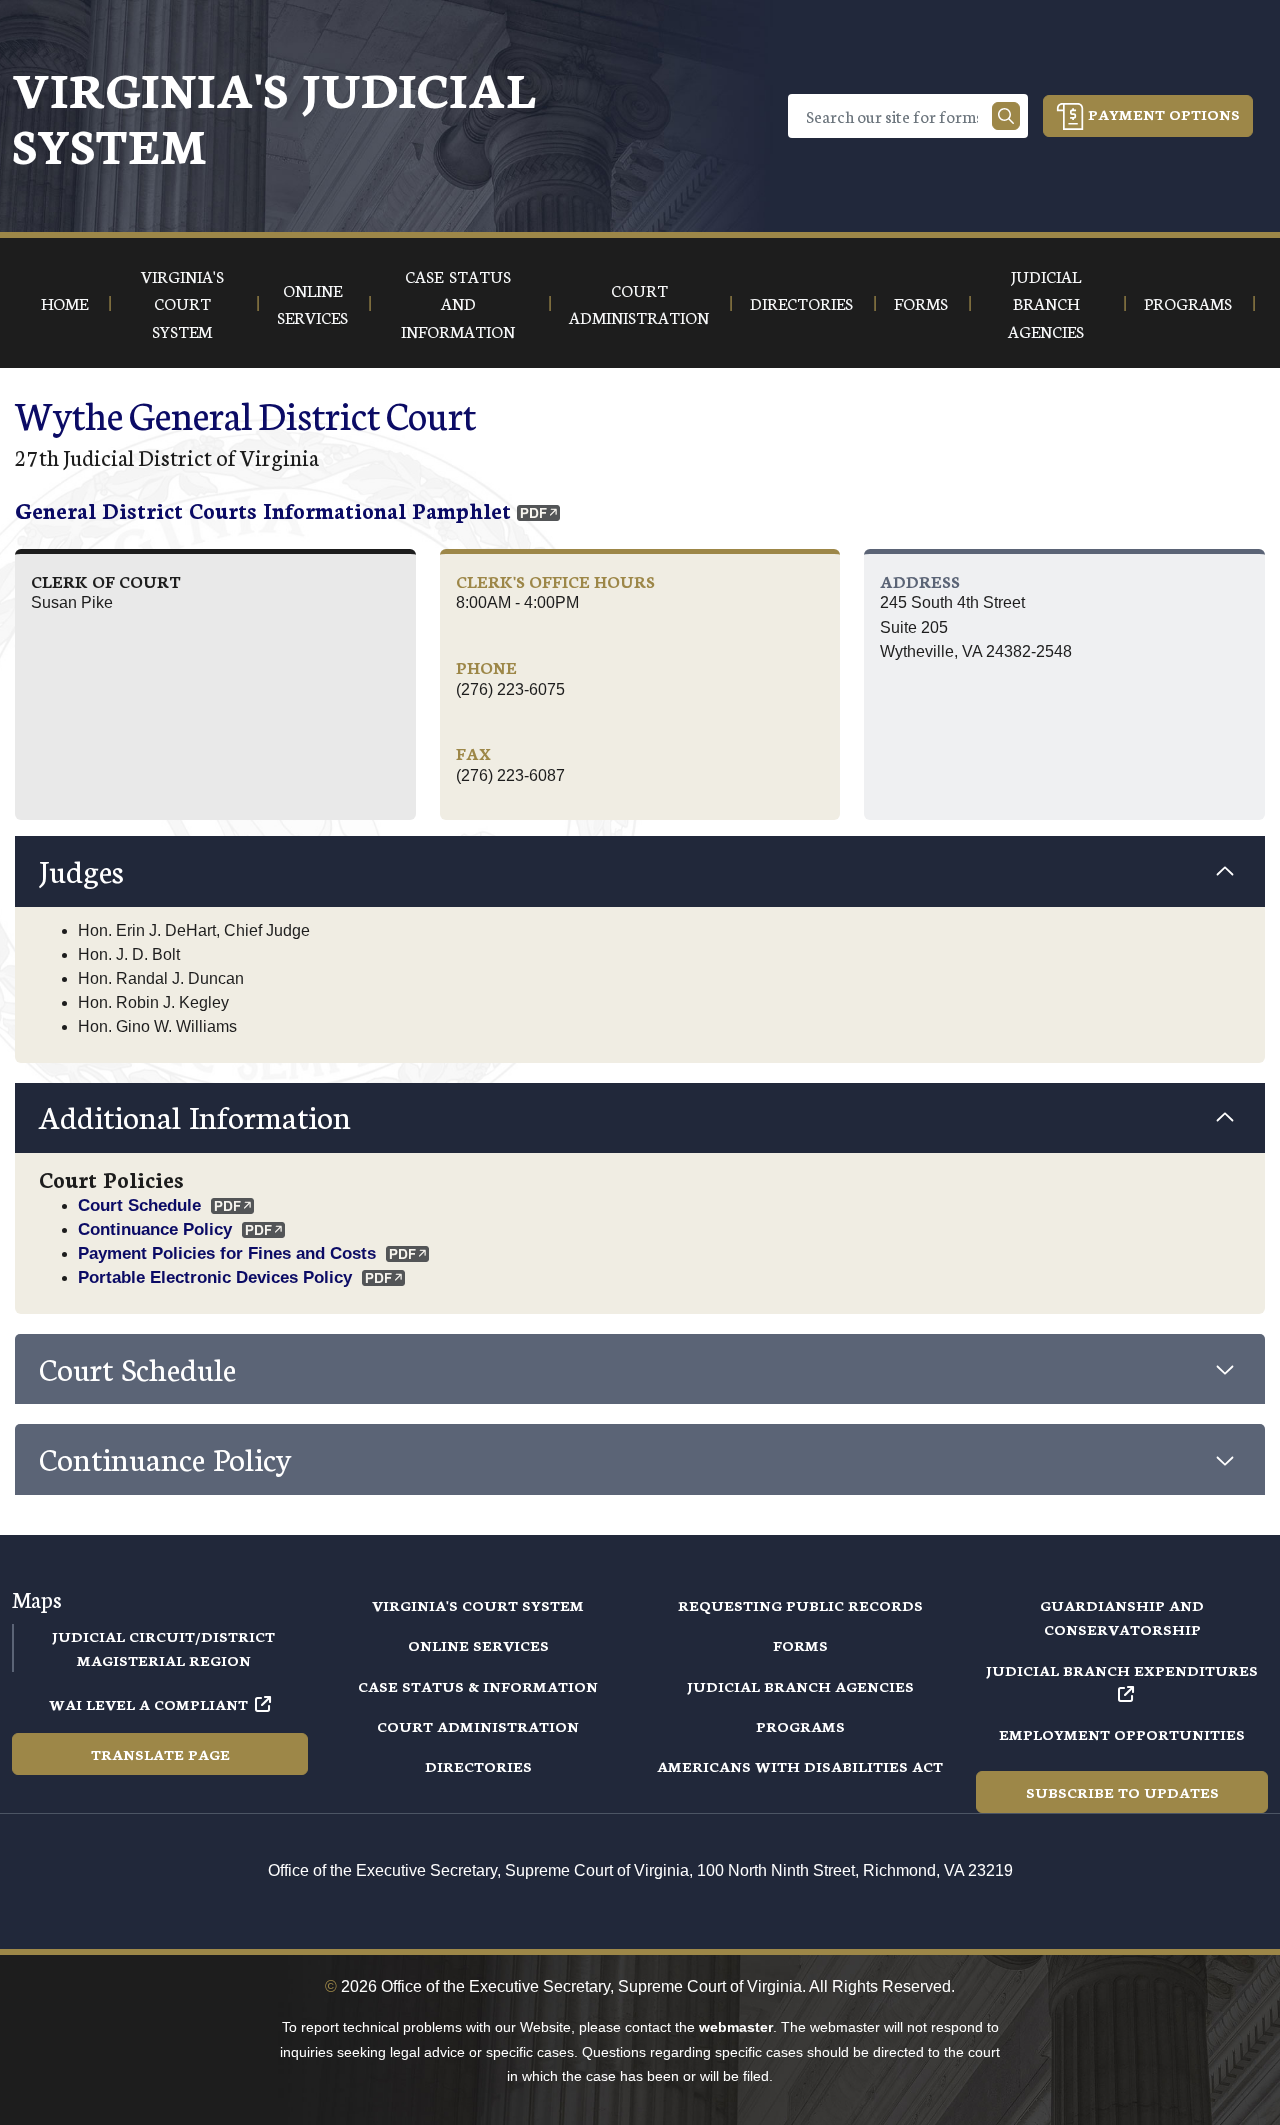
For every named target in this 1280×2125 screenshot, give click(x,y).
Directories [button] (801, 302)
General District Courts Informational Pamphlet (263, 509)
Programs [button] (1188, 302)
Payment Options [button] (1162, 114)
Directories (478, 1766)
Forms (800, 1645)
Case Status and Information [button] (458, 303)
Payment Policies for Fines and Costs (227, 1253)
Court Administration (478, 1726)
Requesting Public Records (800, 1605)
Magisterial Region (164, 1660)
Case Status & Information (478, 1686)
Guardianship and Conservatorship (1122, 1617)
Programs (800, 1726)
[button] (640, 871)
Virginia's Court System (478, 1605)
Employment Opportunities (1122, 1734)
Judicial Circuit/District (163, 1636)
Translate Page (160, 1754)
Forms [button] (921, 302)
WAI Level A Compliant (148, 1704)
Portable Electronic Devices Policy (215, 1277)
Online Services (478, 1645)
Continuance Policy (155, 1229)
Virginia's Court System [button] (182, 303)
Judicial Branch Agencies (800, 1686)
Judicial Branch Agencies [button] (1046, 303)
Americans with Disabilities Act (800, 1766)
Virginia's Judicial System (274, 115)
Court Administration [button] (639, 303)
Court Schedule (139, 1205)
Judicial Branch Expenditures (1122, 1670)
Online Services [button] (312, 303)
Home (64, 302)
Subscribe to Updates (1122, 1792)
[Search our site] (1006, 116)
